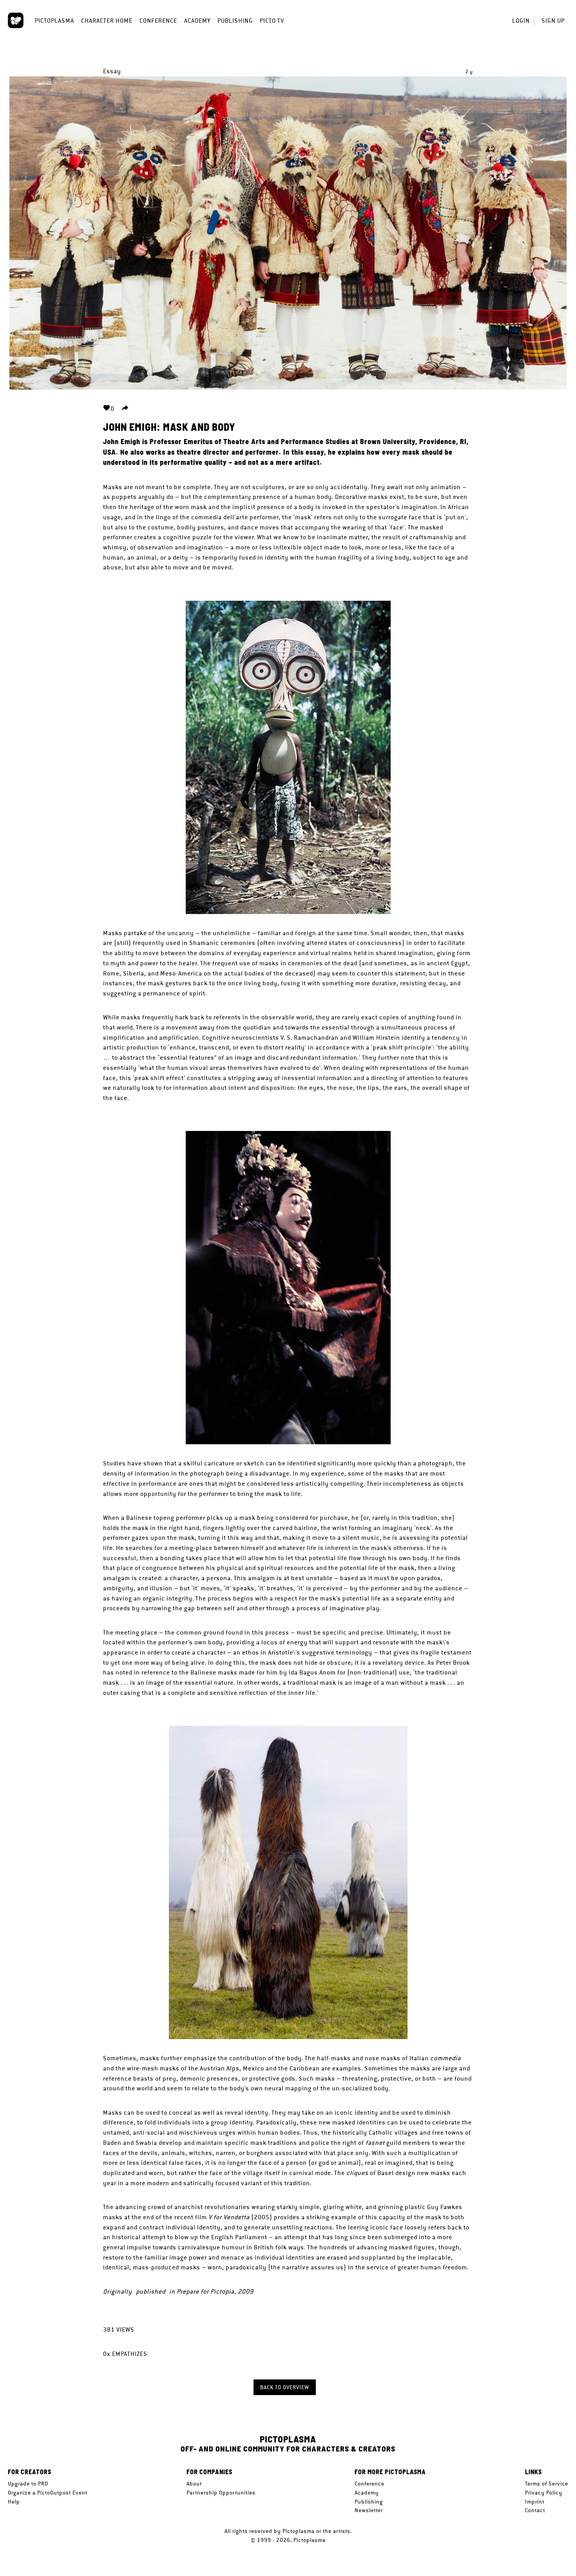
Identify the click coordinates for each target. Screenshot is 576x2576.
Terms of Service (547, 2484)
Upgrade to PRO (28, 2484)
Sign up (553, 21)
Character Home (107, 21)
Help (14, 2502)
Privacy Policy (544, 2493)
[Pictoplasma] (16, 20)
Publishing (235, 21)
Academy (197, 21)
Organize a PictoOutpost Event (48, 2493)
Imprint (535, 2502)
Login (521, 21)
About (194, 2484)
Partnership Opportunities (221, 2493)
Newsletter (369, 2510)
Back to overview (285, 2387)
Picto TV (272, 21)
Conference (158, 21)
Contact (535, 2510)
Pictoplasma (54, 21)
